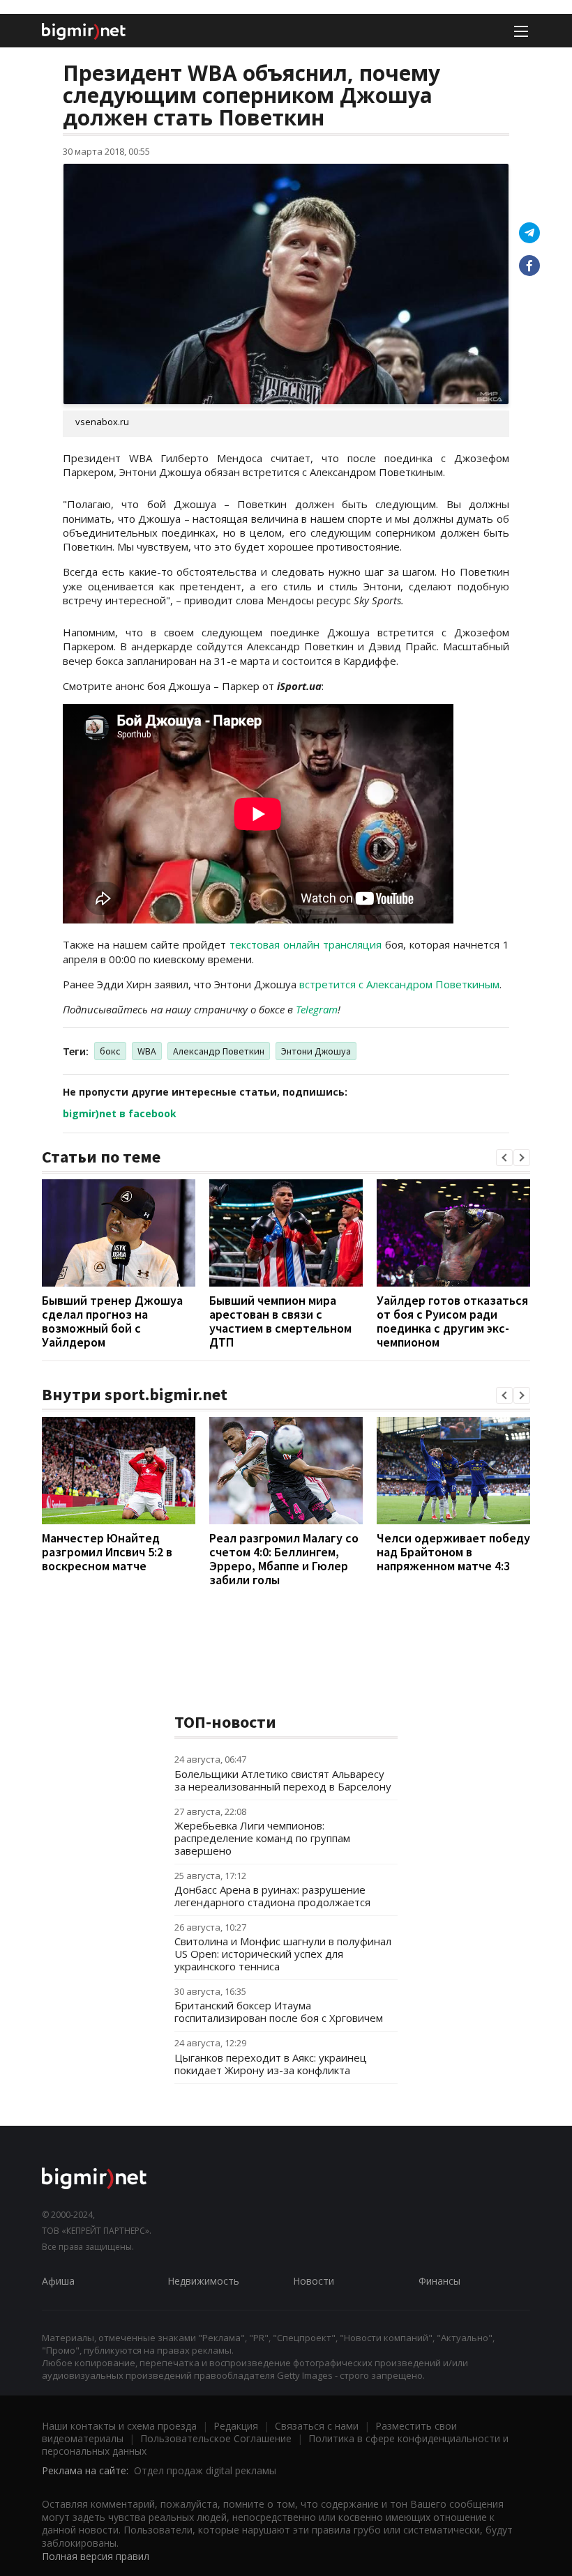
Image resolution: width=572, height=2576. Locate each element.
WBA (147, 1051)
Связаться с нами (317, 2426)
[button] (504, 1158)
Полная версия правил (96, 2556)
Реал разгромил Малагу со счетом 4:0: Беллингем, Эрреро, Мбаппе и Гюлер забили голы (284, 1559)
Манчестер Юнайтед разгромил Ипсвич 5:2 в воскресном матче (107, 1552)
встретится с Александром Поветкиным (399, 984)
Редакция (236, 2426)
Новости (314, 2281)
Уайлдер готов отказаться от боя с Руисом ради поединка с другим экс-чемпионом (452, 1321)
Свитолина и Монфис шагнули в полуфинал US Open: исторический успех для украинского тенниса (283, 1954)
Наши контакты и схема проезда (119, 2426)
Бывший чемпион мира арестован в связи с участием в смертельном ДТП (280, 1321)
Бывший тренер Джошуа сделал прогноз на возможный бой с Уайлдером (112, 1321)
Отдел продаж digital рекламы (205, 2470)
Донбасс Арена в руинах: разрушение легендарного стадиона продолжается (272, 1896)
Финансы (439, 2281)
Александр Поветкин (219, 1051)
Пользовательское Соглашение (216, 2438)
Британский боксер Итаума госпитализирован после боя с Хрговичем (279, 2011)
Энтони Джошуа (316, 1051)
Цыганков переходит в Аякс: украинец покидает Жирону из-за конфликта (271, 2064)
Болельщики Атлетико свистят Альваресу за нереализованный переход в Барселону (283, 1780)
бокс (110, 1051)
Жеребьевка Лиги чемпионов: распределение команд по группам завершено (262, 1838)
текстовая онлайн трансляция (306, 944)
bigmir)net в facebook (120, 1113)
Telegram (317, 1009)
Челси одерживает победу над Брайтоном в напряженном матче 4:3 (453, 1552)
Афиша (58, 2281)
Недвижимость (203, 2281)
